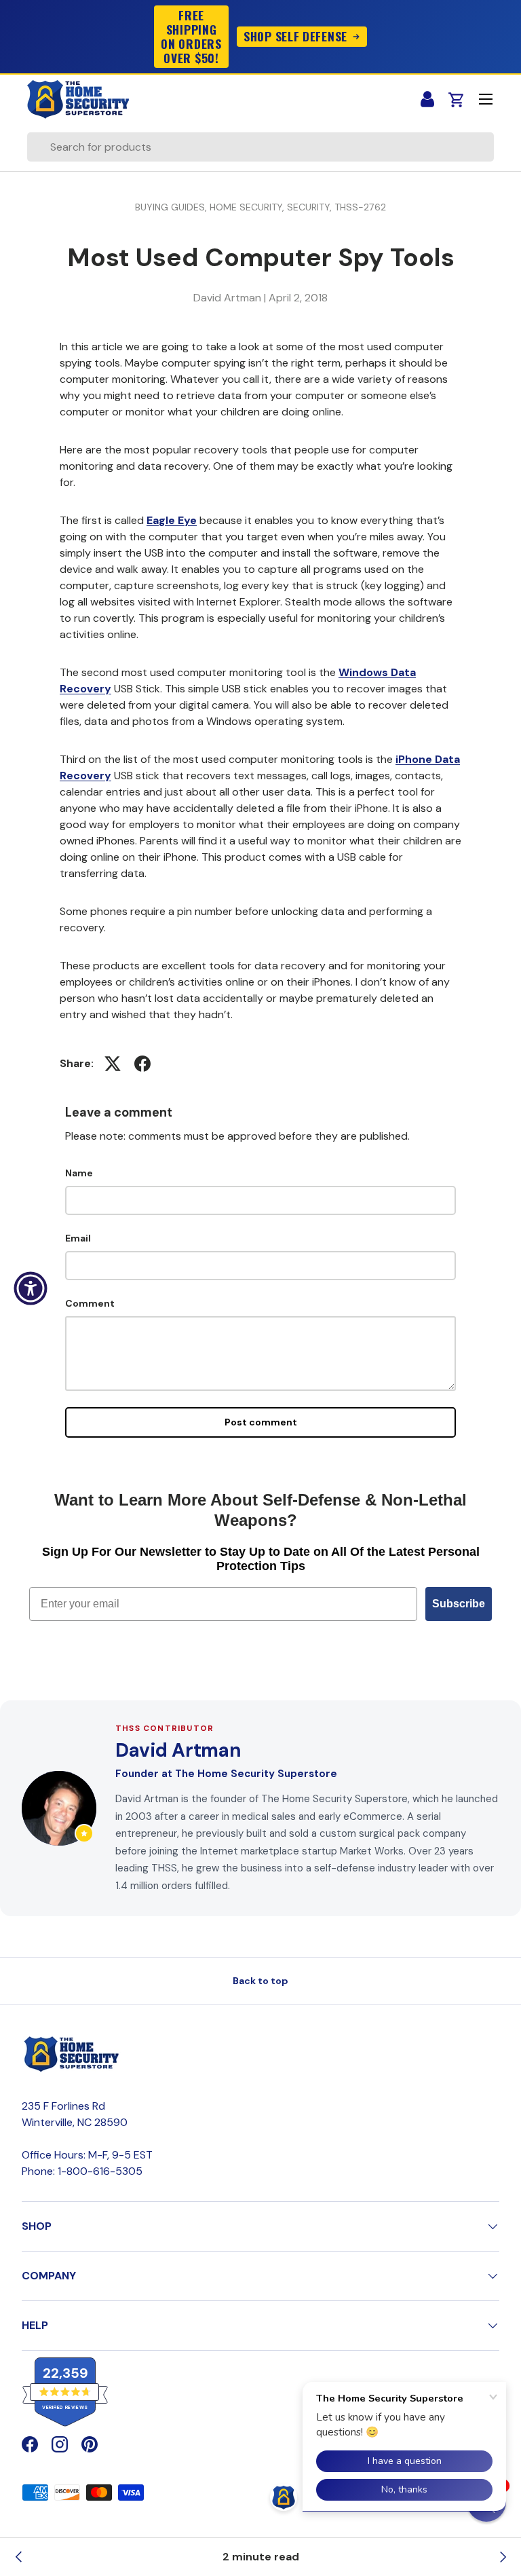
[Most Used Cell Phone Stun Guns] (502, 2557)
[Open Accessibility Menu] (31, 1288)
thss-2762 (360, 207)
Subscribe (459, 1604)
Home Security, (248, 207)
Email (78, 1238)
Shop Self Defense (295, 36)
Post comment (261, 1422)
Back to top (260, 1981)
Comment (90, 1303)
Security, (311, 207)
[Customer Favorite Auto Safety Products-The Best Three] (19, 2557)
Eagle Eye (172, 520)
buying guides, (172, 207)
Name (79, 1173)
